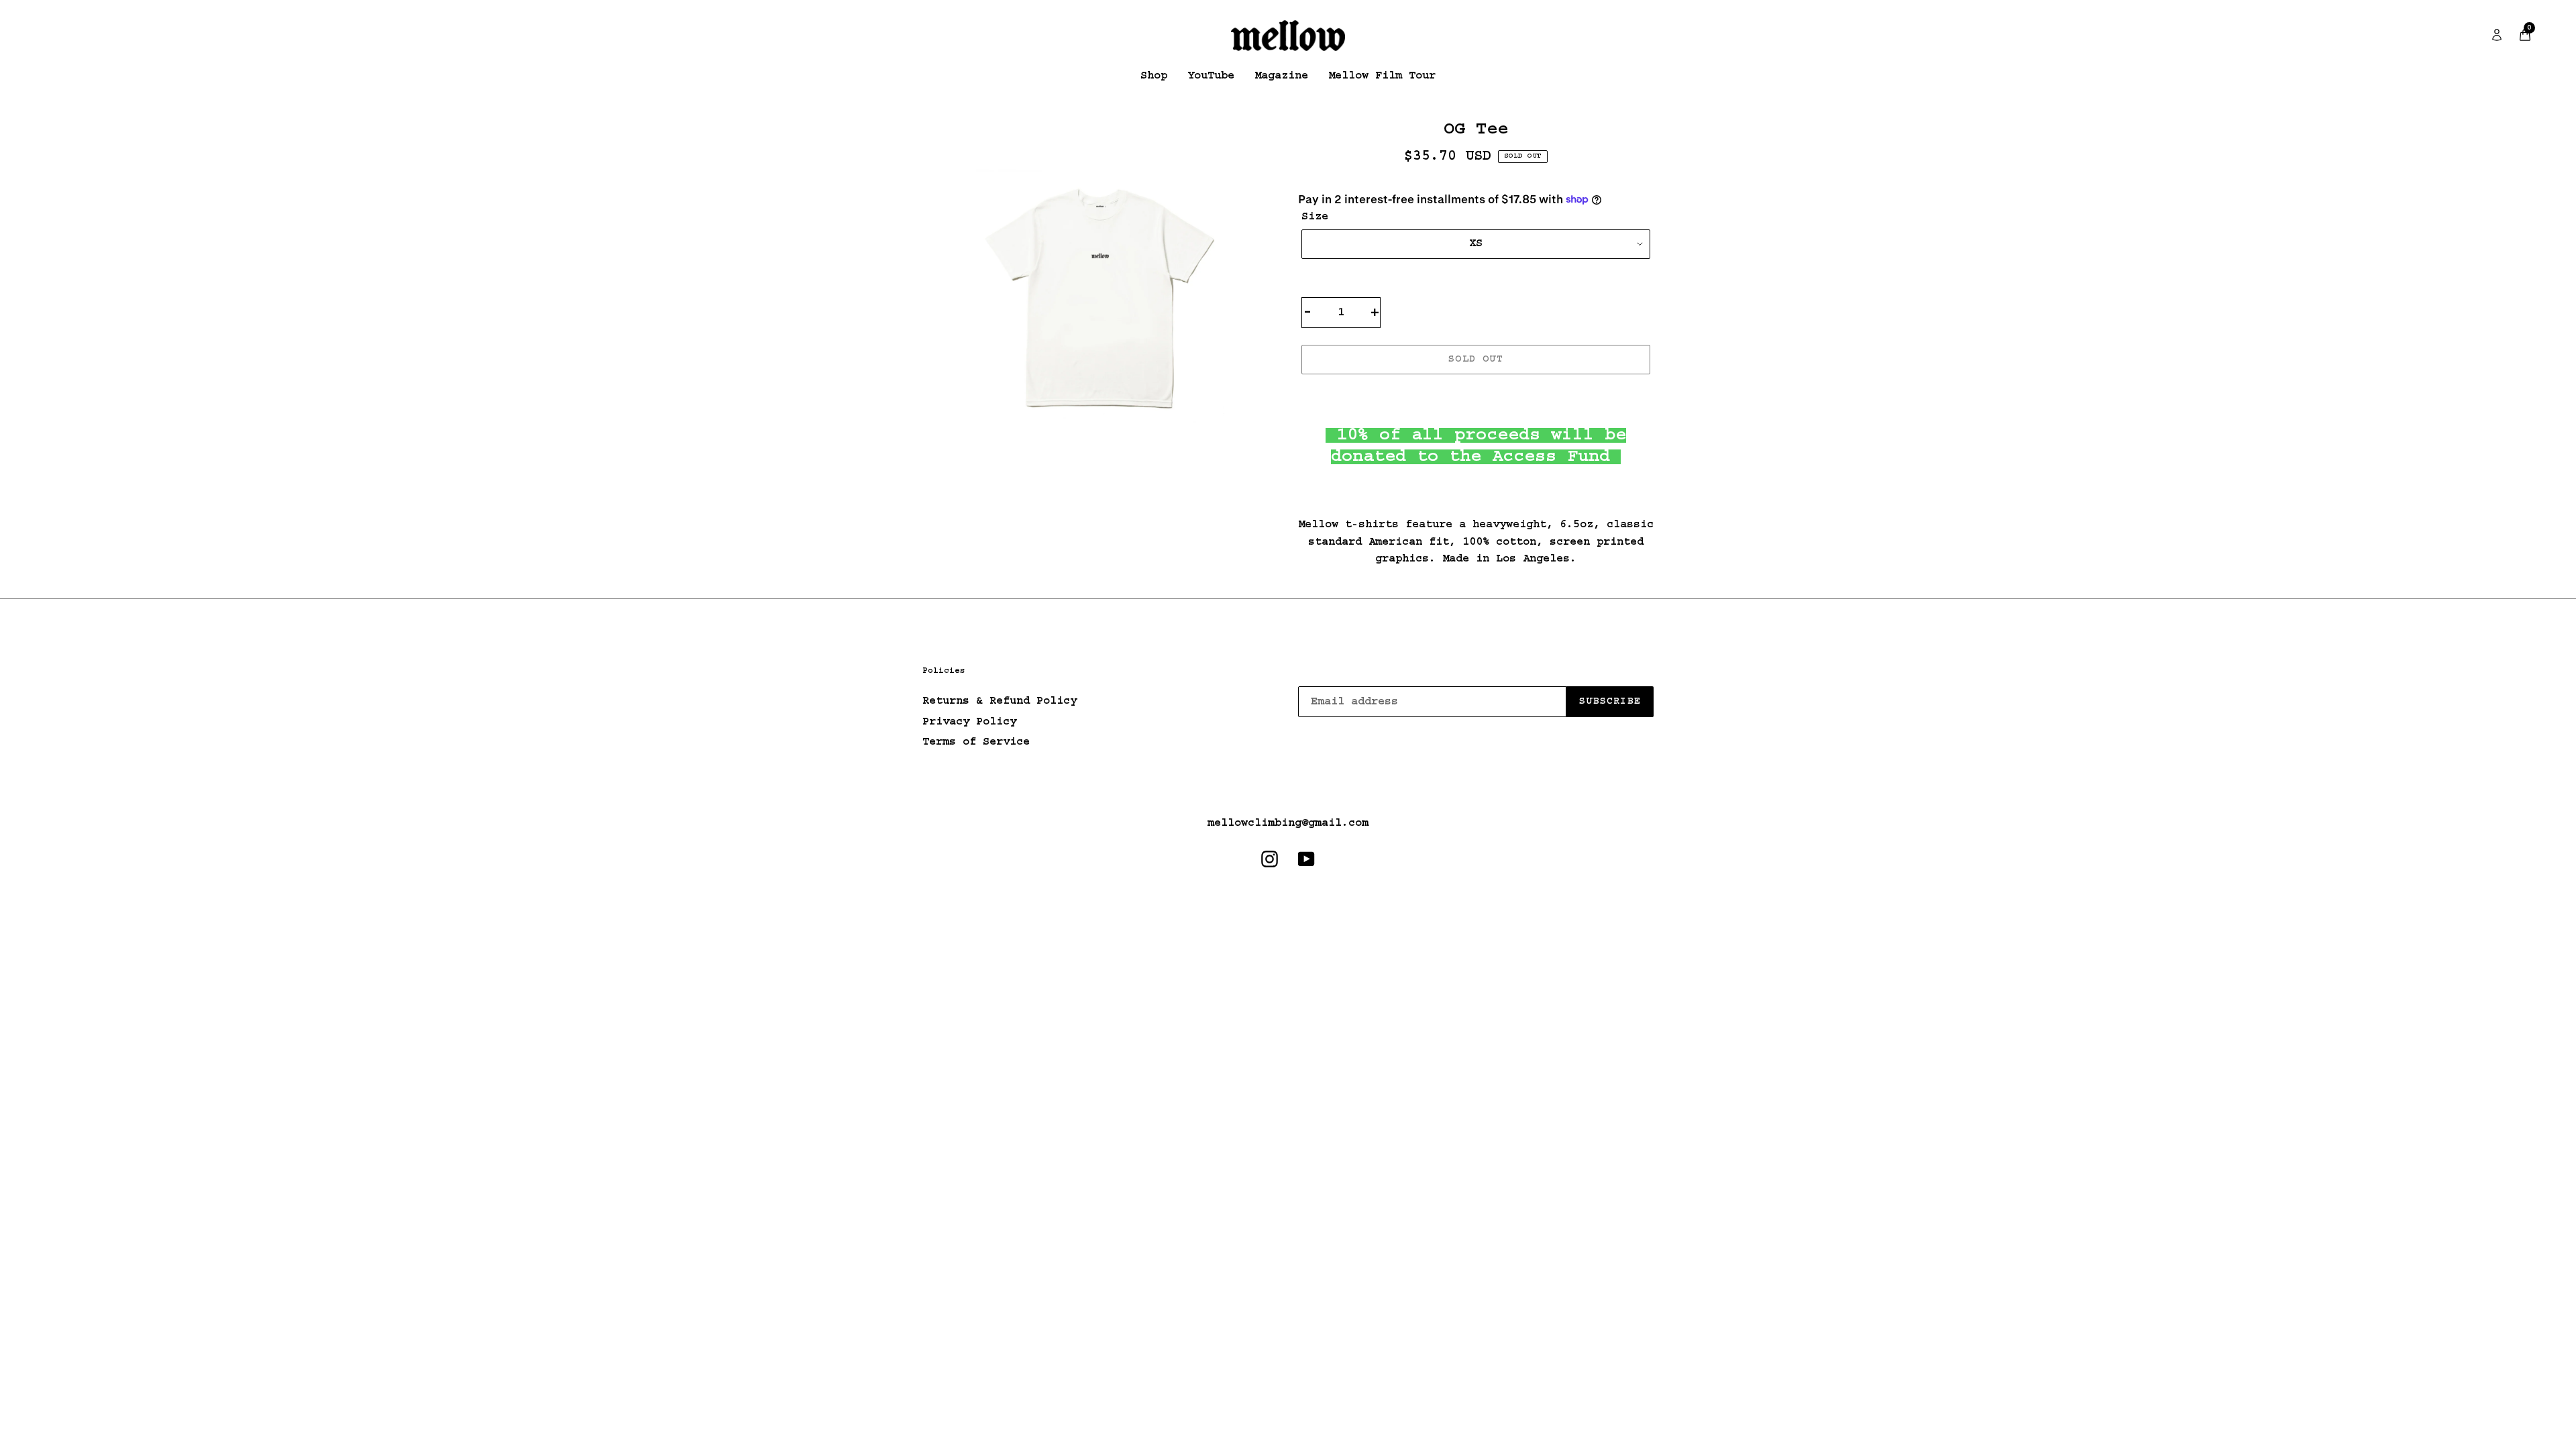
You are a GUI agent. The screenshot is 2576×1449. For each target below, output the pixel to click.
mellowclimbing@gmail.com (1288, 823)
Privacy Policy (969, 722)
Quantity (1336, 280)
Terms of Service (976, 742)
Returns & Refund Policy (1000, 701)
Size (1315, 217)
